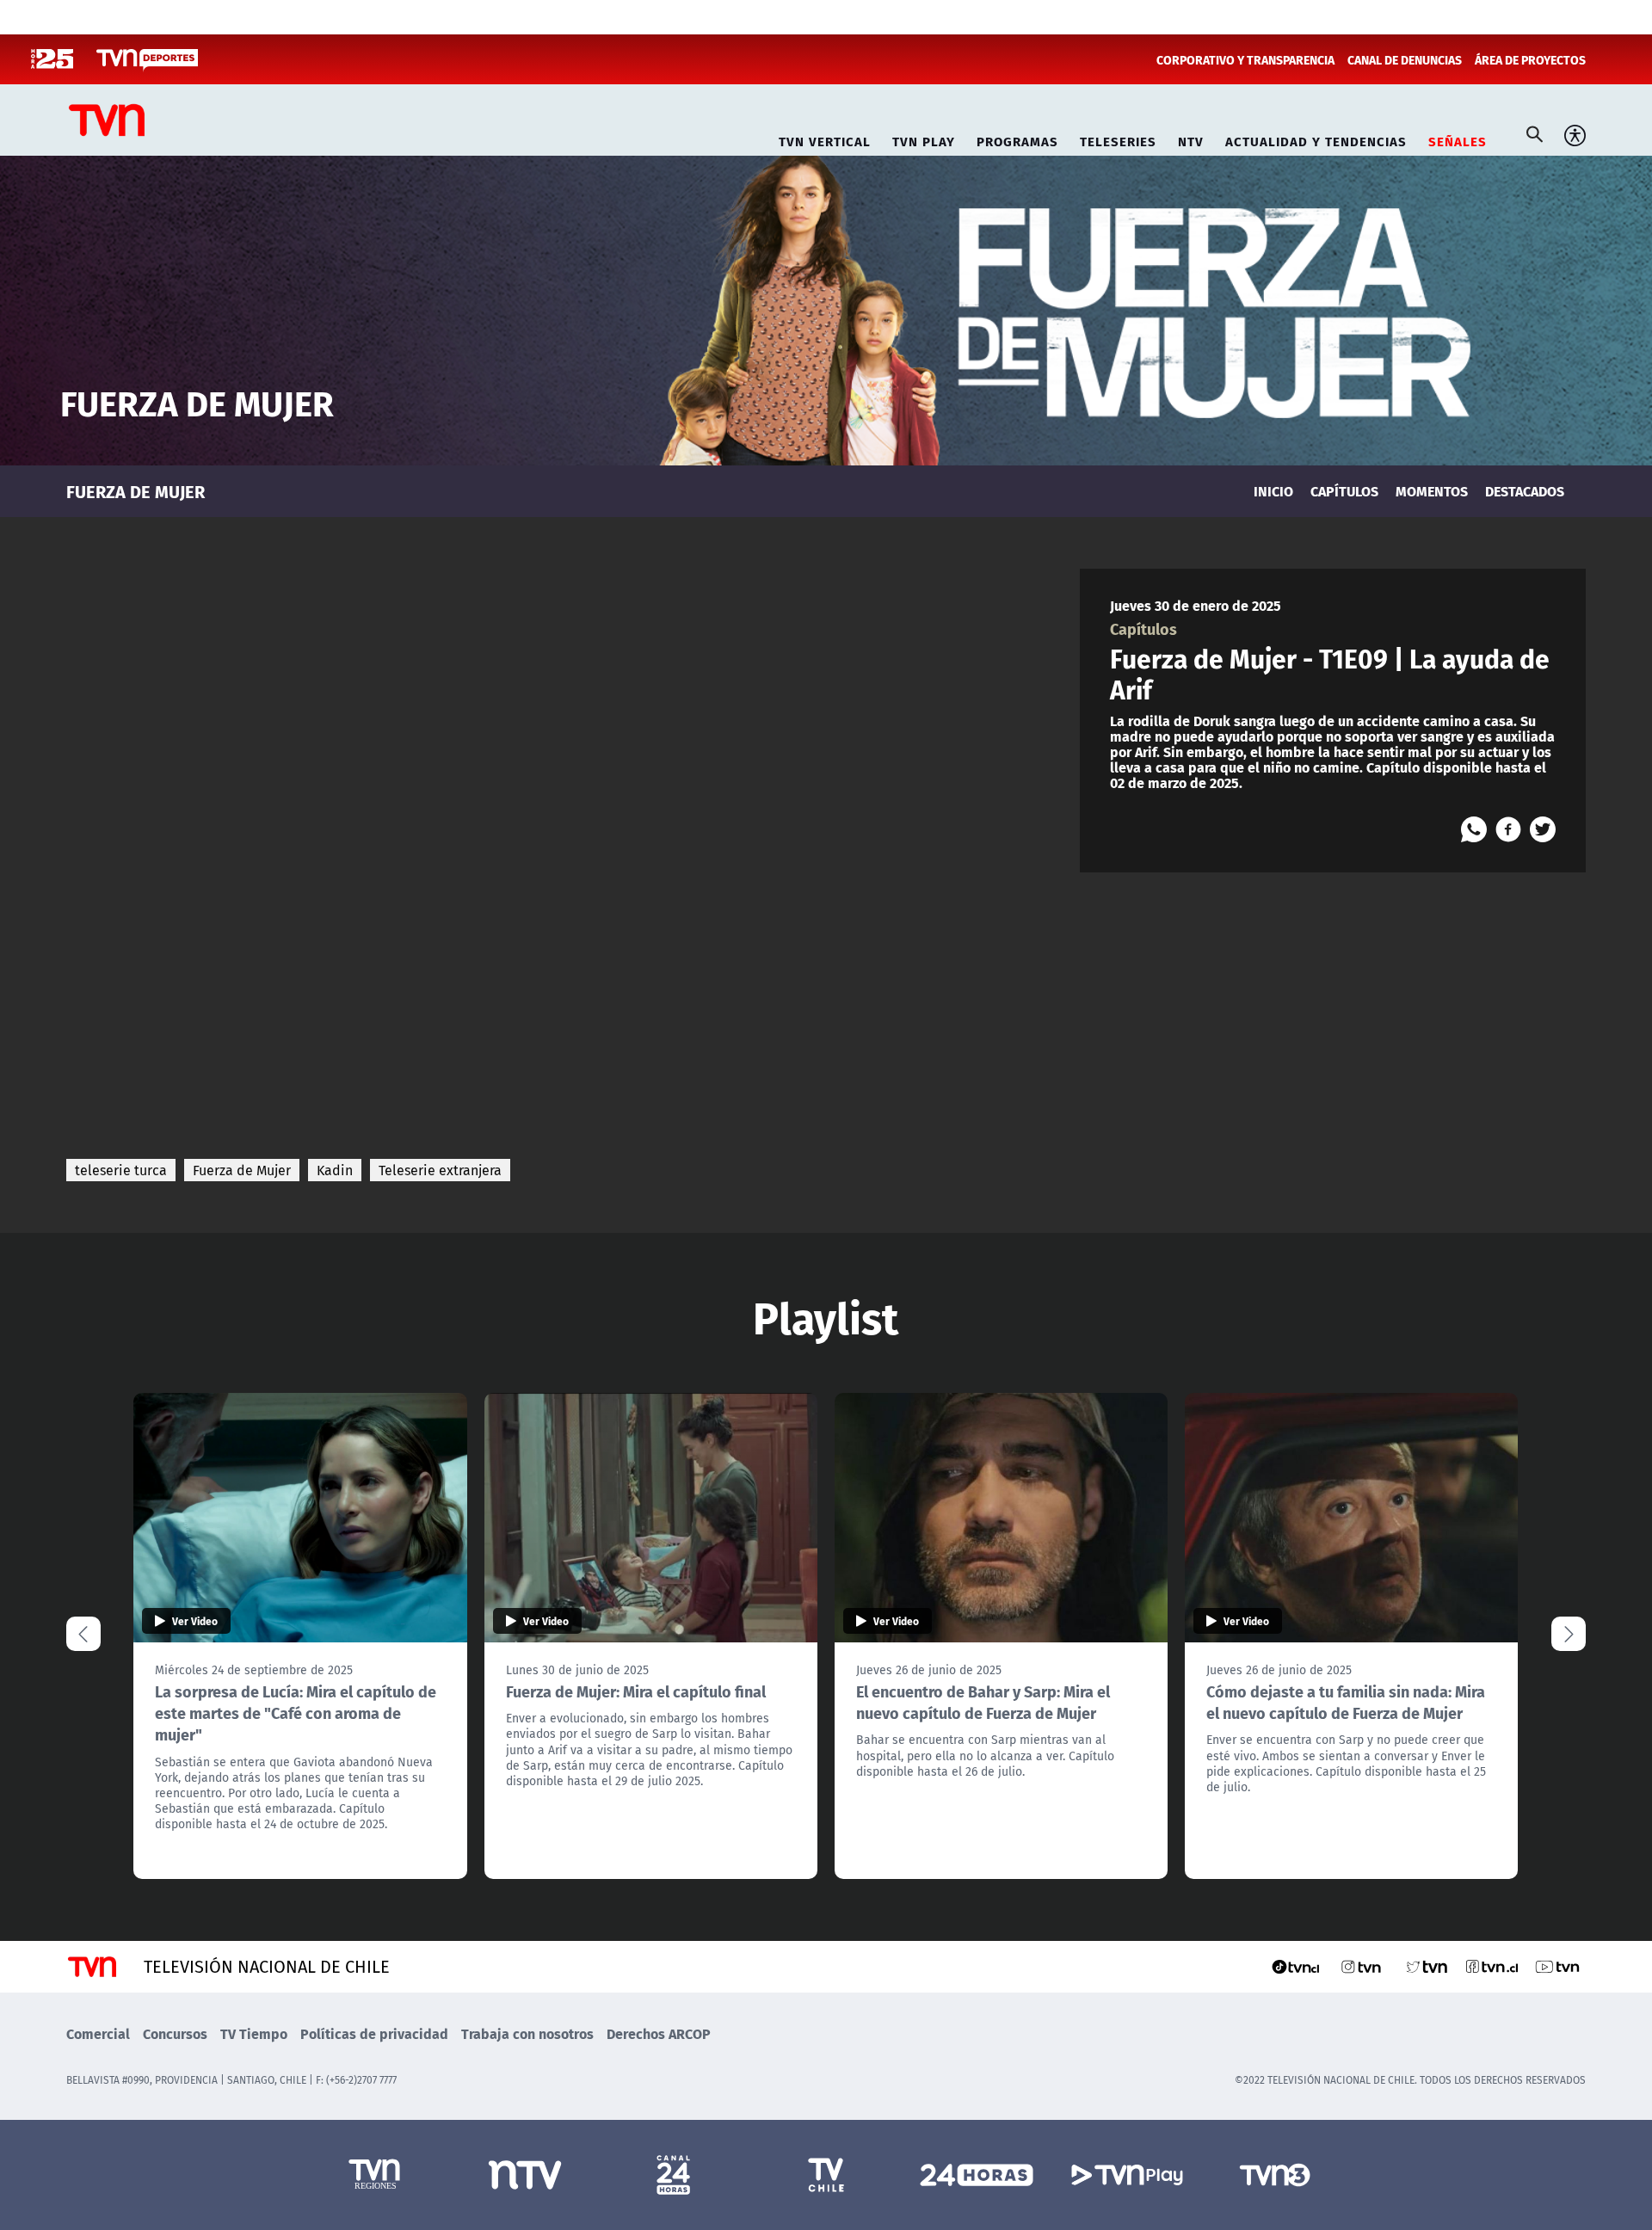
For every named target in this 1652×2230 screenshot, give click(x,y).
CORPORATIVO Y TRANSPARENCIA (1245, 59)
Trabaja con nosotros (527, 2033)
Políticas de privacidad (374, 2033)
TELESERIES (1118, 139)
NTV (1191, 139)
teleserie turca (121, 1170)
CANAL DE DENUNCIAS (1405, 59)
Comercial (98, 2033)
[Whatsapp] (1474, 829)
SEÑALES (1458, 139)
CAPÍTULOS (1344, 491)
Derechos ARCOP (659, 2033)
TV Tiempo (254, 2033)
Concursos (175, 2033)
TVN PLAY (924, 139)
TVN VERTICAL (825, 139)
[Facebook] (1508, 829)
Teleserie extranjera (440, 1170)
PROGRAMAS (1017, 139)
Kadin (335, 1170)
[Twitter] (1543, 829)
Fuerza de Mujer (242, 1170)
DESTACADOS (1525, 491)
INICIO (1273, 491)
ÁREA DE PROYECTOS (1530, 59)
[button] (1569, 1634)
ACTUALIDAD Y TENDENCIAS (1316, 139)
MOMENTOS (1432, 491)
